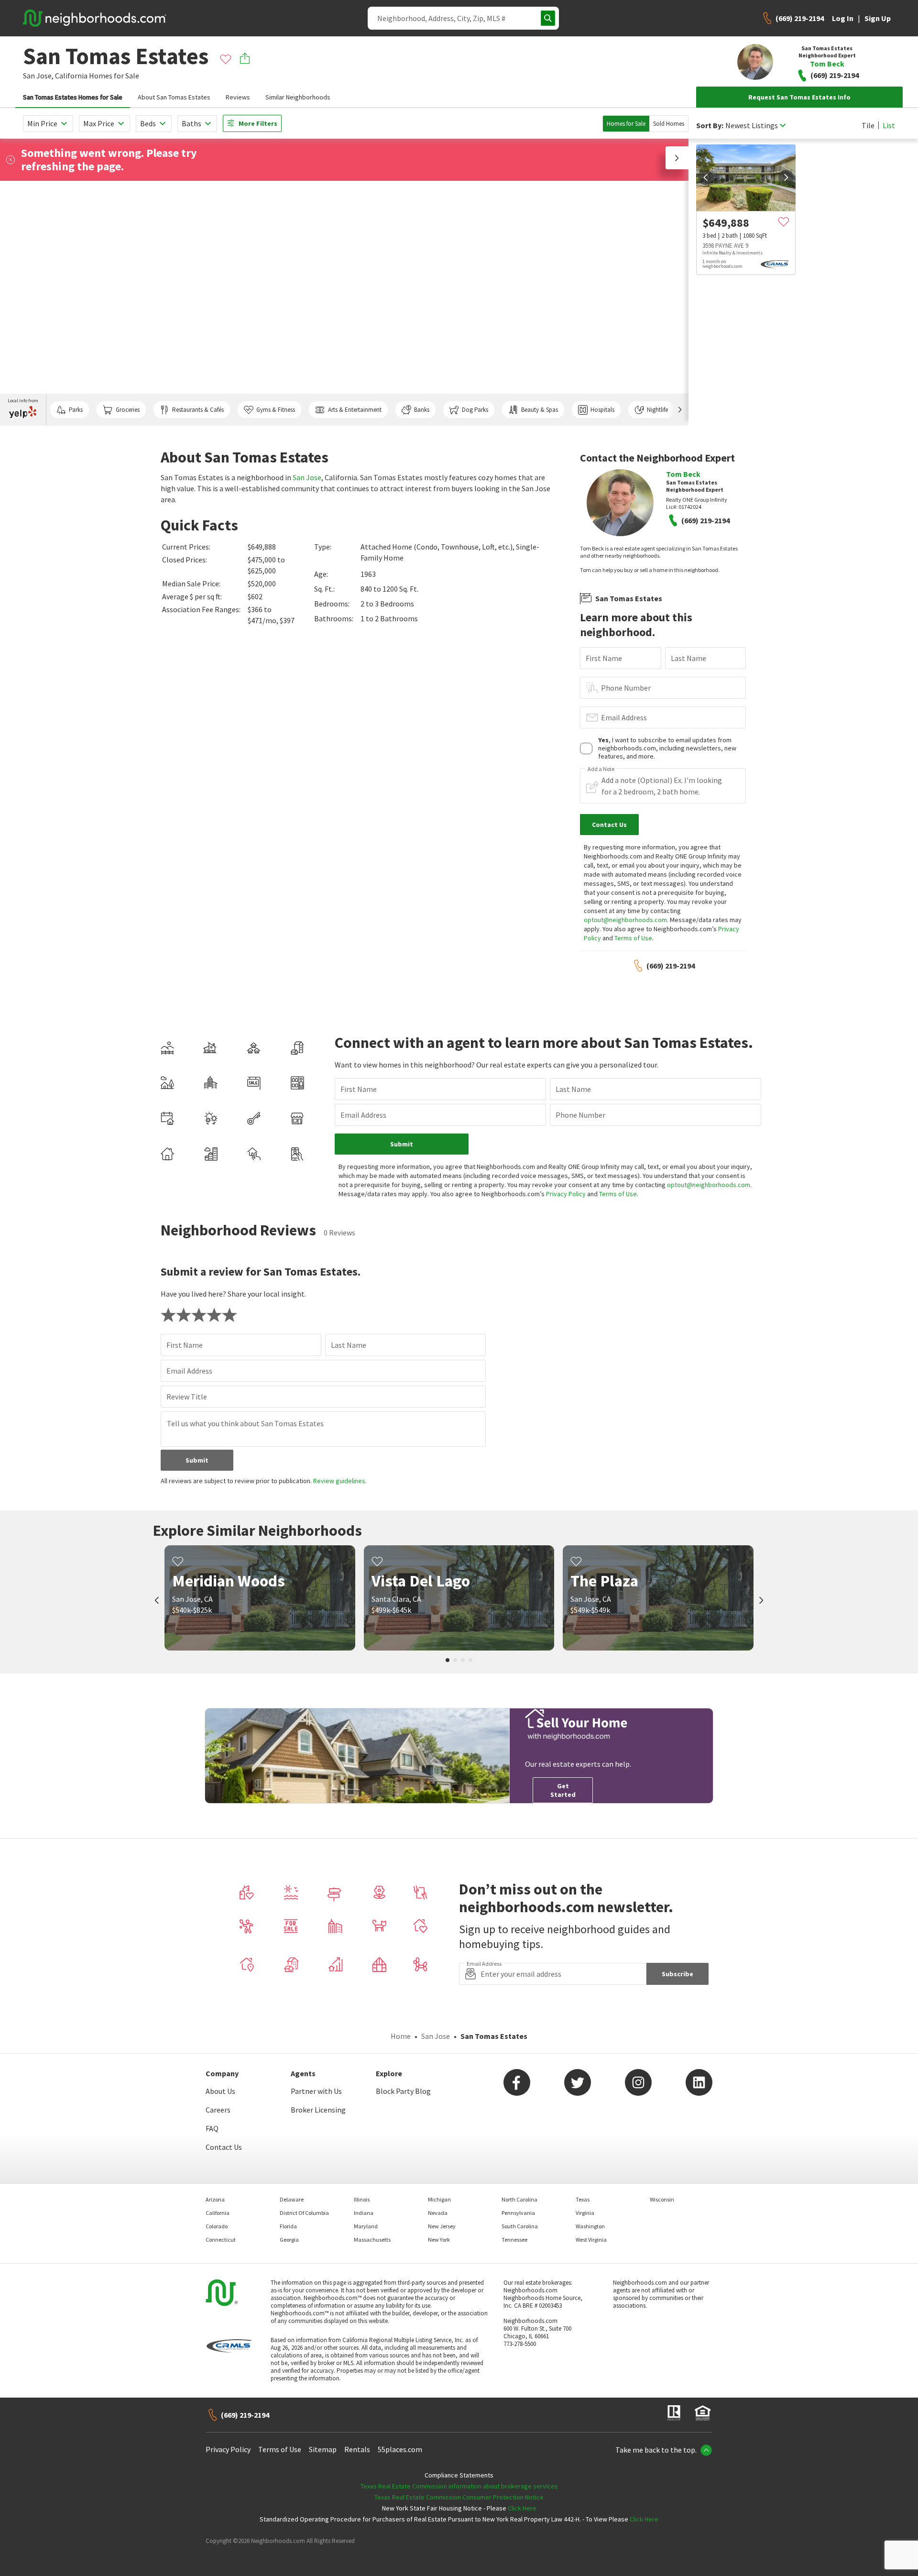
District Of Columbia (304, 2213)
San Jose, (38, 76)
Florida (288, 2226)
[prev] (706, 177)
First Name (604, 658)
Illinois (362, 2199)
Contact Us (224, 2147)
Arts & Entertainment (355, 410)
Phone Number (626, 688)
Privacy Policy (566, 1194)
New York (439, 2240)
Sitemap (323, 2449)
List (889, 125)
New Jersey (442, 2226)
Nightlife (657, 410)
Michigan (439, 2199)
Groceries (128, 410)
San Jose (307, 477)
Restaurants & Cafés (198, 410)
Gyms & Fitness (276, 410)
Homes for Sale (626, 124)
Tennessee (514, 2240)
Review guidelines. (340, 1481)
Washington (590, 2226)
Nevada (438, 2213)
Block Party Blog (403, 2091)
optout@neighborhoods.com (625, 920)
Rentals (357, 2449)
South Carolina (520, 2226)
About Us (220, 2091)
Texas (583, 2199)
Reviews (238, 97)
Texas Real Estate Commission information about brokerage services (459, 2486)
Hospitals (602, 410)
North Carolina (519, 2199)
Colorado (217, 2226)
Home (401, 2036)
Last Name (688, 658)
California (71, 76)
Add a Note (601, 769)
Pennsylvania (518, 2213)
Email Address (624, 717)
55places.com (400, 2449)
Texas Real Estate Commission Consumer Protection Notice (459, 2497)
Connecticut (221, 2240)
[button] (677, 158)
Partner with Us (316, 2091)
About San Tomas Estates (174, 97)
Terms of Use (633, 938)
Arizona (215, 2199)
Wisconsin (662, 2199)
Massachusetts (372, 2240)
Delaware (292, 2199)
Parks (76, 410)
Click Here (522, 2508)
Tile (868, 125)
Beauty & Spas (540, 410)
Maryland (366, 2226)
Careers (218, 2110)
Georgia (289, 2240)
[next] (786, 177)
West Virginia (591, 2240)
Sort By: (710, 126)
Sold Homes (669, 124)
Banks (422, 410)
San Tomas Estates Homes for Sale (73, 97)
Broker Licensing (318, 2110)
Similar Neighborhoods (298, 97)
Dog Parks (475, 410)
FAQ (212, 2128)
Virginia (585, 2213)
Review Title (187, 1397)
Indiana (364, 2213)
